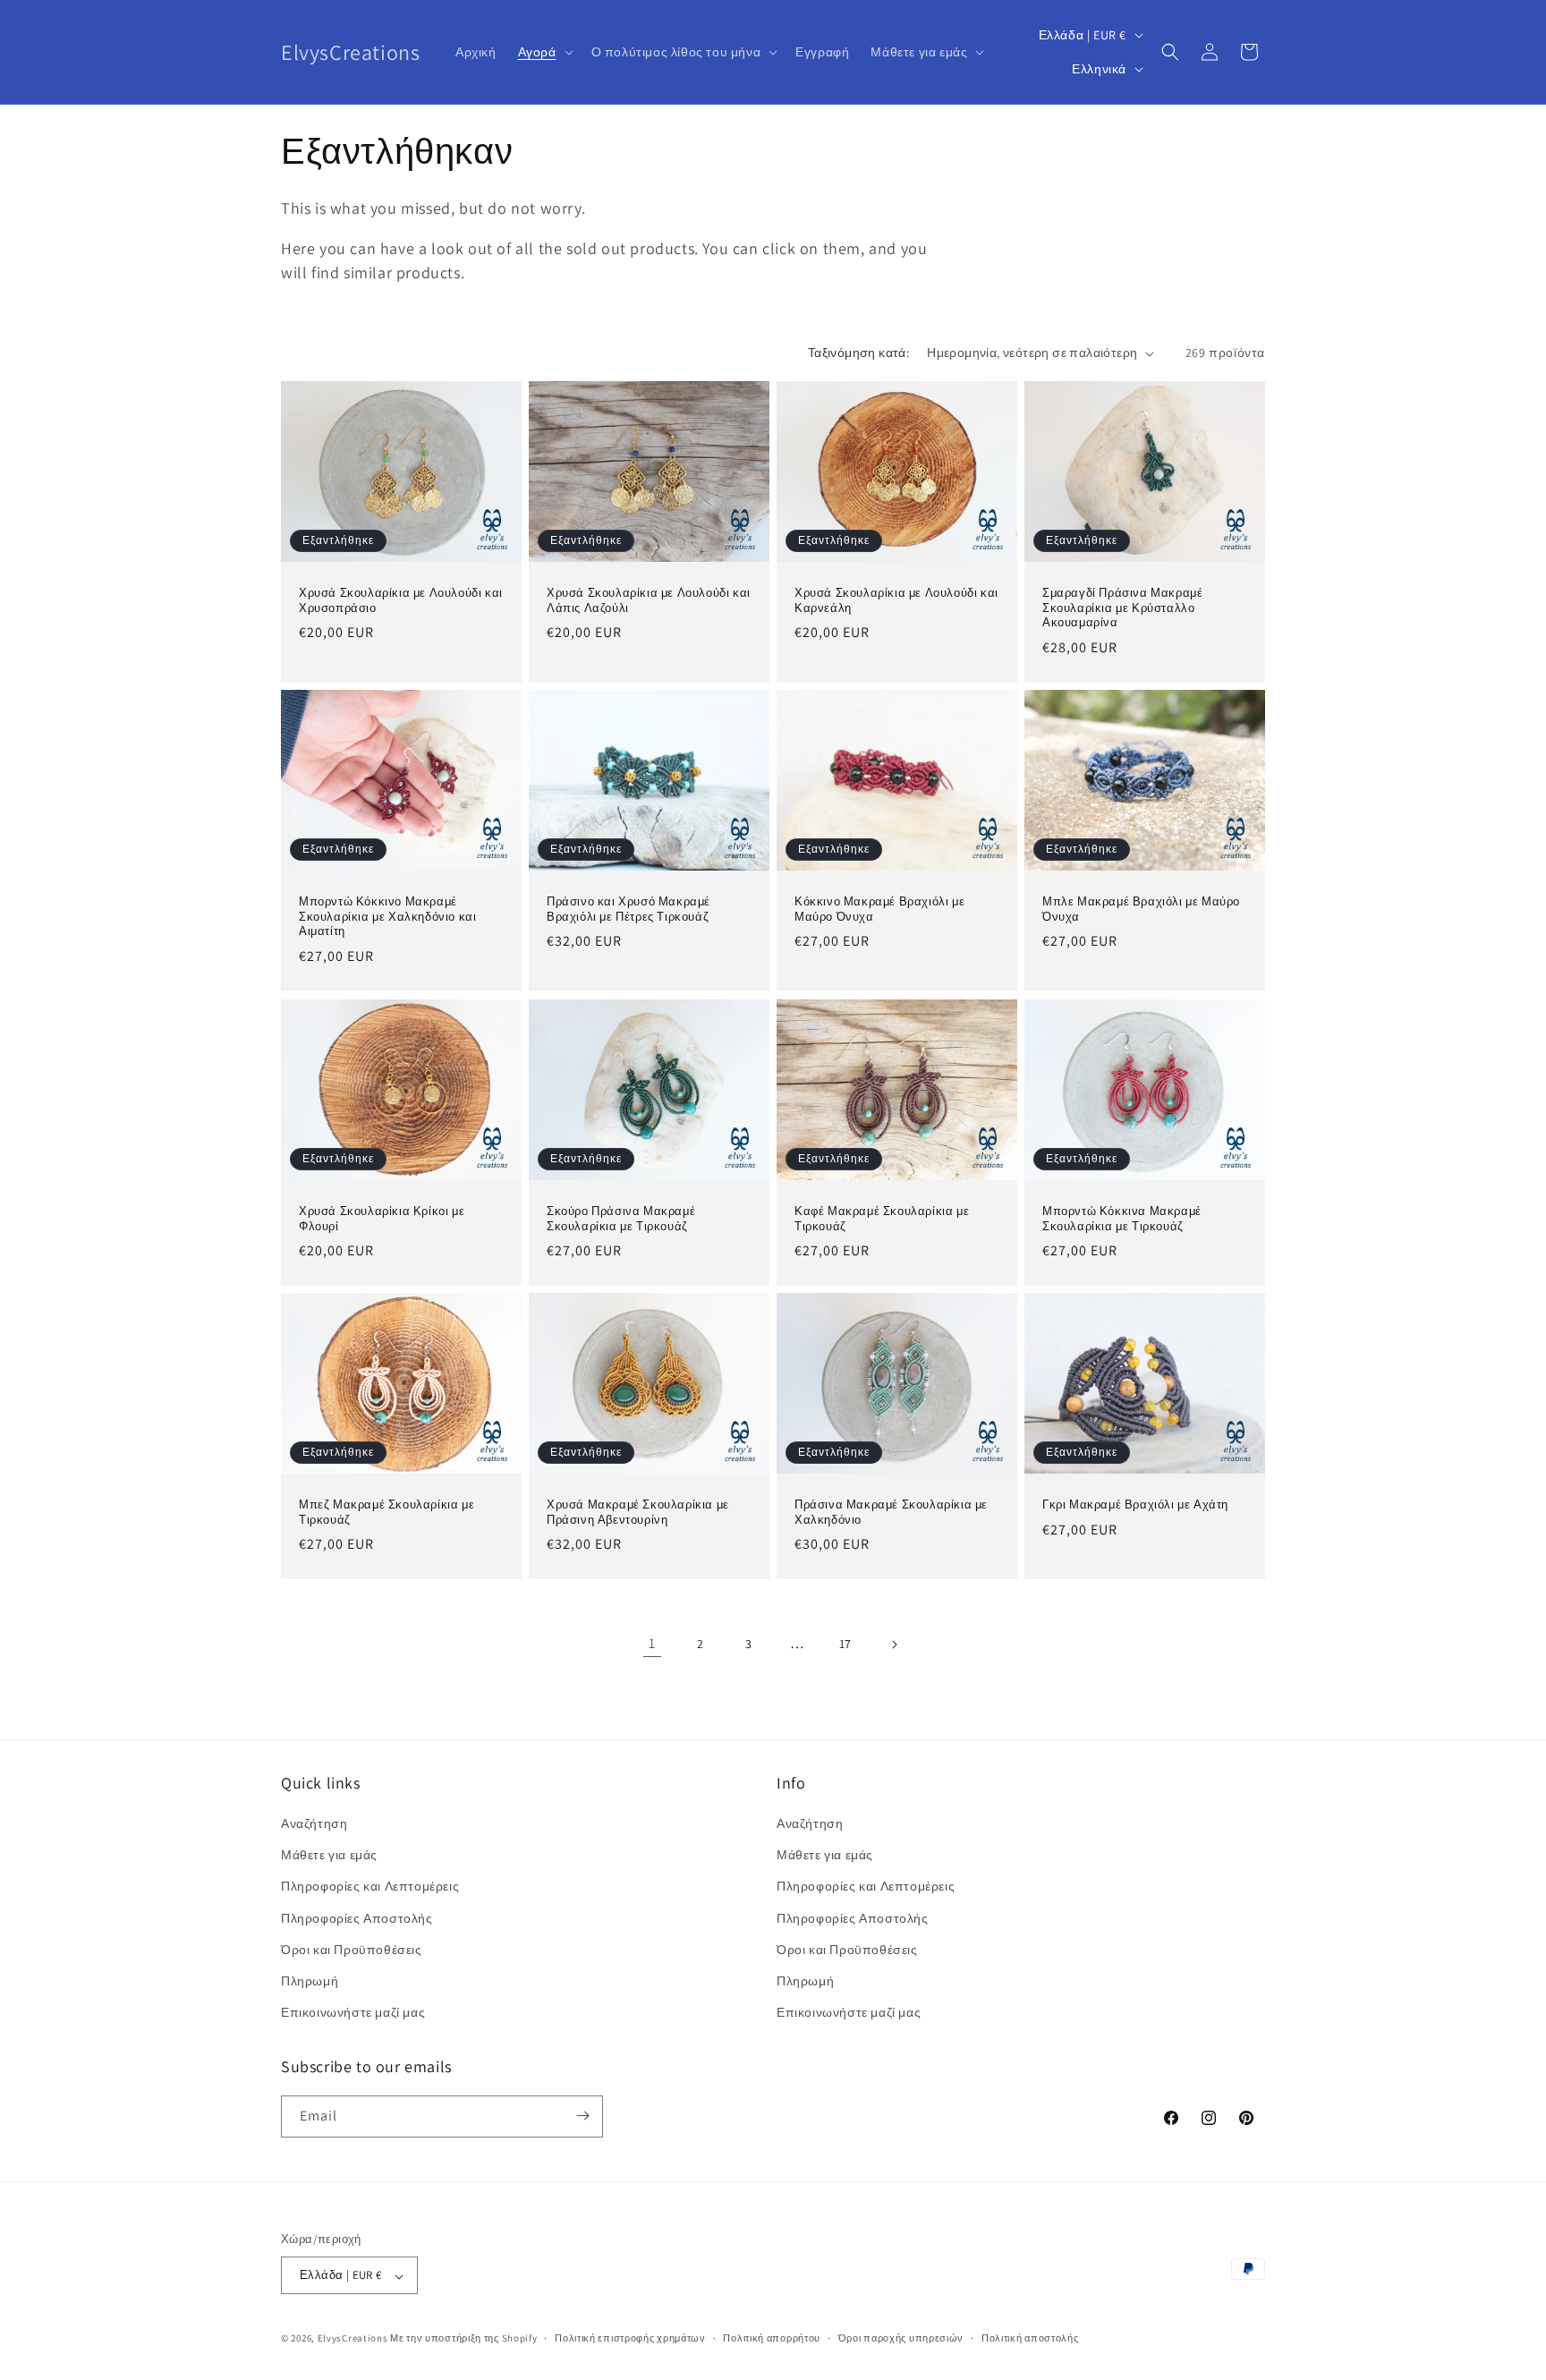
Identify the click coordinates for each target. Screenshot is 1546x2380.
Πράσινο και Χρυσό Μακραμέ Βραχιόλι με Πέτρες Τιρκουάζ (629, 909)
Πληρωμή (310, 1981)
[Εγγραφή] (582, 2116)
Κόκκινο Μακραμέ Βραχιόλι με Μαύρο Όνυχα (879, 909)
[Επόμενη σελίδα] (894, 1645)
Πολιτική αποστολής (1030, 2338)
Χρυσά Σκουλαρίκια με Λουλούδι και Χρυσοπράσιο (401, 601)
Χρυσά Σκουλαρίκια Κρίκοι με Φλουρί (382, 1218)
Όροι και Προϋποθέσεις (352, 1950)
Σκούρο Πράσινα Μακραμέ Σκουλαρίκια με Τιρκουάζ (621, 1218)
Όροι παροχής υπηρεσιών (901, 2338)
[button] (544, 52)
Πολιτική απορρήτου (772, 2338)
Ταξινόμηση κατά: (858, 353)
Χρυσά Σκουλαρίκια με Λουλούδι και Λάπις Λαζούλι (649, 601)
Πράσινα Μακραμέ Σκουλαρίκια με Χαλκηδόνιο (891, 1513)
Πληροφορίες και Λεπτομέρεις (370, 1887)
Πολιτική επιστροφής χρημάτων (630, 2338)
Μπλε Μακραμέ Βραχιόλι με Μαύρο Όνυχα (1141, 909)
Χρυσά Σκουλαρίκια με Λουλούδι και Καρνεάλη (896, 601)
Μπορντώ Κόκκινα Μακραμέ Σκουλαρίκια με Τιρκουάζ (1122, 1218)
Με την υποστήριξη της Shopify (463, 2339)
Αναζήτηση (314, 1823)
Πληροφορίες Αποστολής (357, 1918)
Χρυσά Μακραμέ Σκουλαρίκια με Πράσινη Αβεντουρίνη (638, 1513)
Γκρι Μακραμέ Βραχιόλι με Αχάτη (1135, 1505)
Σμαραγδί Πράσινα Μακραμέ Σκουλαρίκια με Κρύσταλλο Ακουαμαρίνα (1122, 608)
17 (845, 1644)
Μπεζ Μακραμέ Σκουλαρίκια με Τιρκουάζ (386, 1513)
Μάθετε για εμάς (329, 1856)
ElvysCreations (353, 2339)
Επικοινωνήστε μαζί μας (353, 2013)
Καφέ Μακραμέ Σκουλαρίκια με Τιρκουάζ (882, 1218)
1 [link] (652, 1643)
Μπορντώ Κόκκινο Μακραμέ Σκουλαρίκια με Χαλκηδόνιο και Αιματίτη (387, 917)
